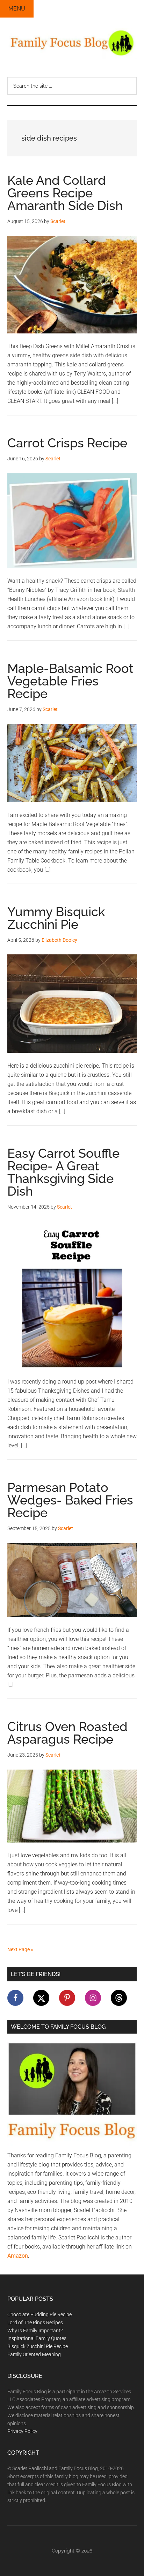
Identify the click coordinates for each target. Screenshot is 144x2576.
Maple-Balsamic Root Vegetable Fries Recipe (70, 681)
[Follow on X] (41, 1998)
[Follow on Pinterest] (67, 1998)
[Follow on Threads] (119, 1998)
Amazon (18, 2256)
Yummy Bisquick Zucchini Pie (56, 918)
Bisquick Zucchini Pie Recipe (38, 2346)
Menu (17, 9)
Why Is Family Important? (35, 2331)
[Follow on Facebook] (15, 1998)
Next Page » (20, 1949)
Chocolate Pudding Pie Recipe (39, 2314)
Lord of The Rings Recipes (35, 2323)
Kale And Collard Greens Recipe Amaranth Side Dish (65, 193)
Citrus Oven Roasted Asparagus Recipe (67, 1733)
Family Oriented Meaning (34, 2354)
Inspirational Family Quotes (37, 2338)
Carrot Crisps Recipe (67, 443)
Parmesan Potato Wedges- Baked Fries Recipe (70, 1500)
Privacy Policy (22, 2431)
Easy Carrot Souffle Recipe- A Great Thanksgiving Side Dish (63, 1172)
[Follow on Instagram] (93, 1998)
